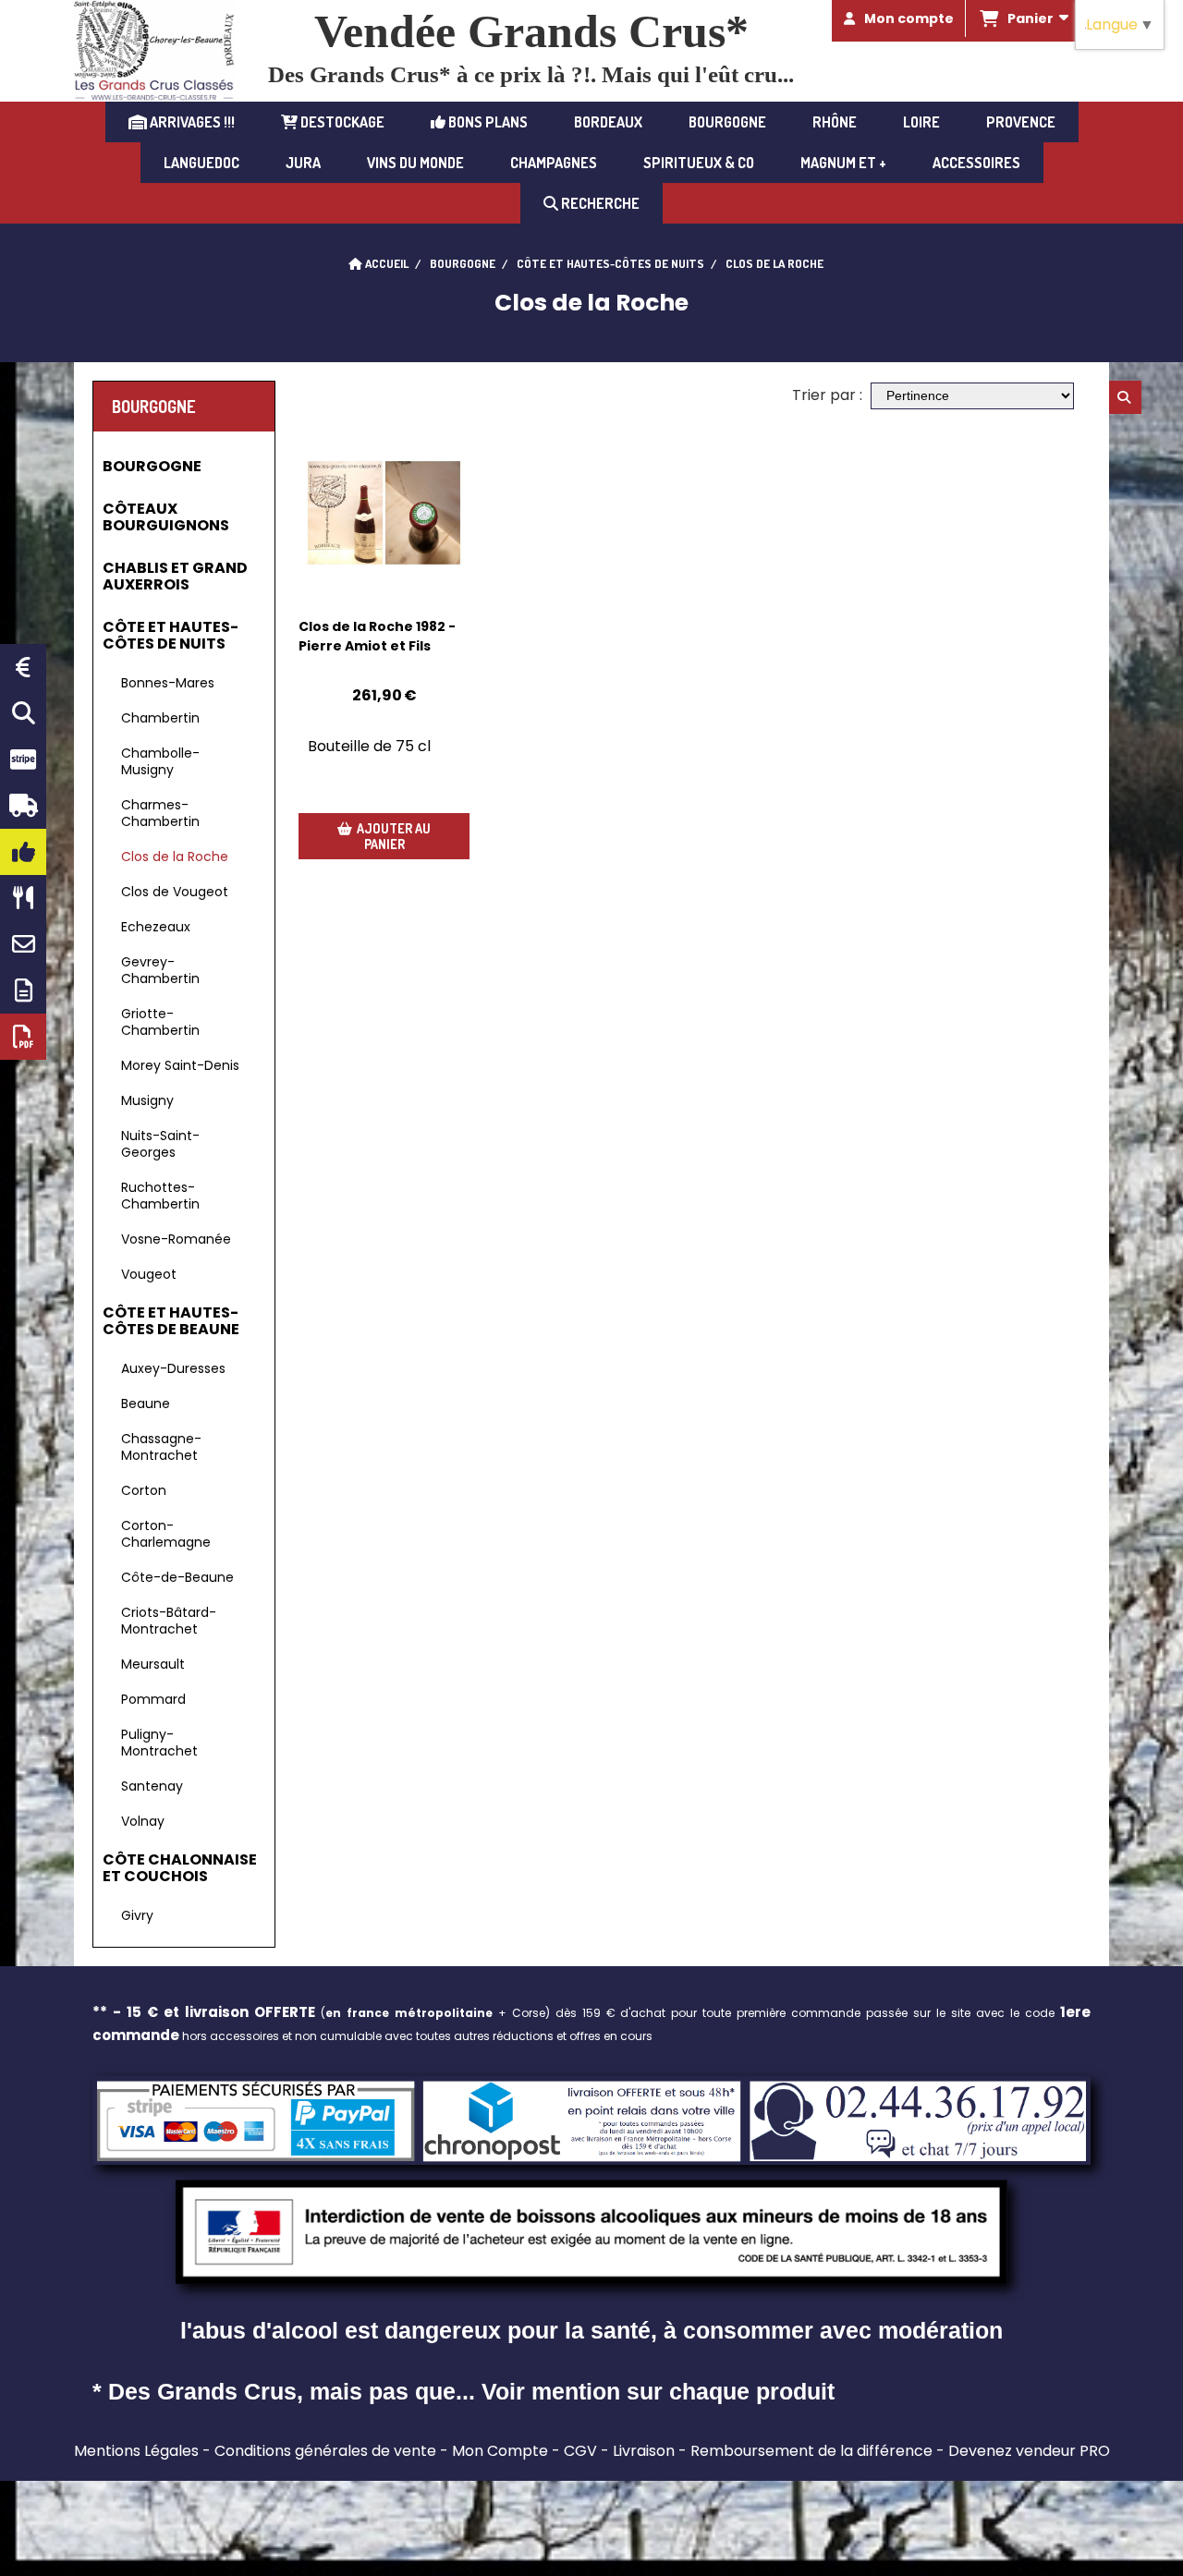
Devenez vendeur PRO (1029, 2451)
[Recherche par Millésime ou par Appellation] (23, 713)
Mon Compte (500, 2451)
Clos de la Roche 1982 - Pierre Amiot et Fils (377, 636)
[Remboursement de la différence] (23, 667)
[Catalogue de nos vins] (23, 1037)
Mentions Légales (136, 2451)
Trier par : (827, 395)
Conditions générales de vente (325, 2451)
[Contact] (23, 944)
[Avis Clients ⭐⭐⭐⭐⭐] (23, 852)
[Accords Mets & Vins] (23, 898)
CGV (580, 2451)
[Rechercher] (1125, 397)
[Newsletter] (23, 990)
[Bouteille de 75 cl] (384, 513)
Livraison (644, 2451)
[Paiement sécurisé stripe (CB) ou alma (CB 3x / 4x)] (23, 759)
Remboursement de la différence (811, 2451)
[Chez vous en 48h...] (23, 806)
